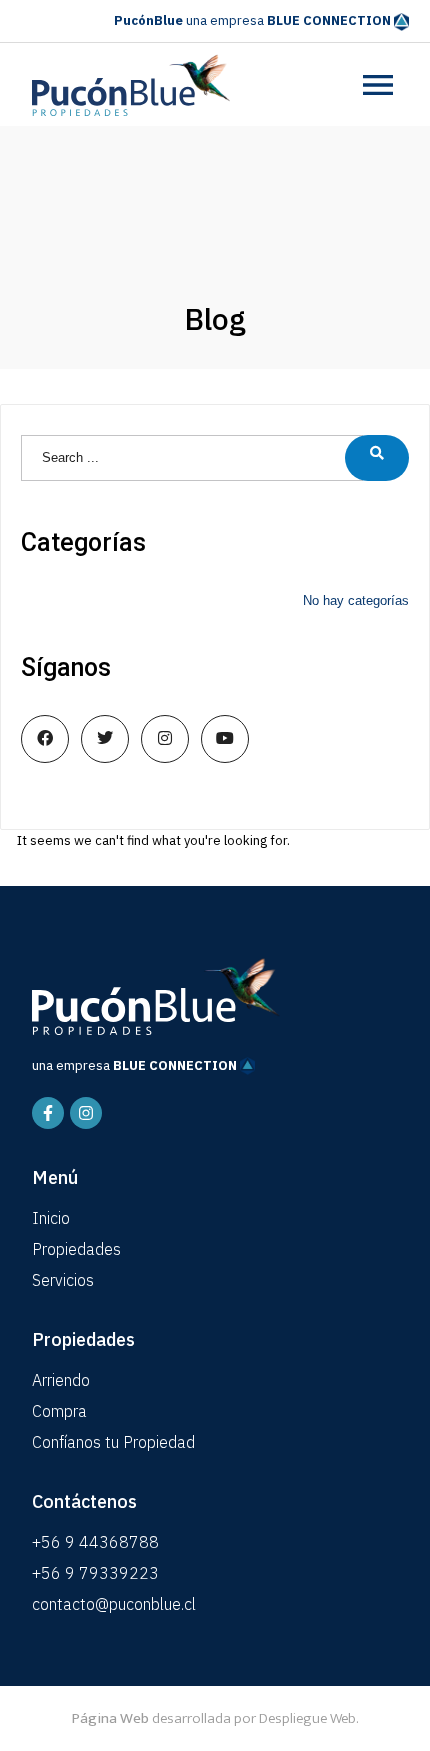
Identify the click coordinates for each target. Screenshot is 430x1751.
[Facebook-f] (48, 1113)
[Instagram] (86, 1113)
